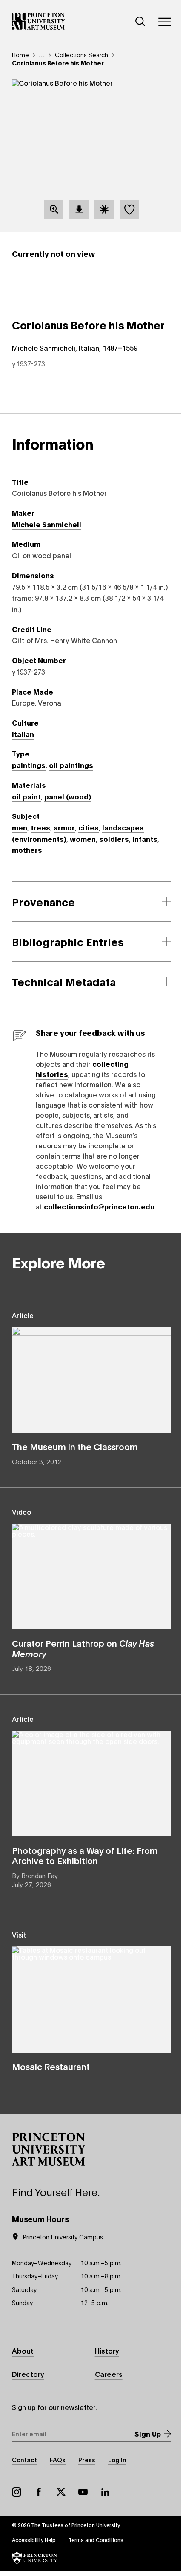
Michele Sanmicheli (47, 524)
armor (64, 827)
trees (40, 827)
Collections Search (81, 55)
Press (87, 2459)
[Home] (39, 21)
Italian (23, 734)
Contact (24, 2459)
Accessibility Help (34, 2540)
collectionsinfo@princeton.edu (99, 1206)
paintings (29, 765)
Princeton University (96, 2525)
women (83, 839)
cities (89, 827)
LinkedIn (105, 2492)
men (20, 827)
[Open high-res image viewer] (54, 210)
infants (145, 839)
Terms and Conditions (96, 2540)
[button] (49, 2149)
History (107, 2350)
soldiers (114, 839)
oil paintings (71, 765)
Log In (117, 2459)
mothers (27, 850)
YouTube (83, 2492)
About (23, 2350)
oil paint (26, 796)
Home (20, 55)
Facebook (39, 2492)
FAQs (58, 2459)
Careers (109, 2374)
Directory (28, 2374)
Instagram (17, 2492)
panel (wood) (68, 796)
